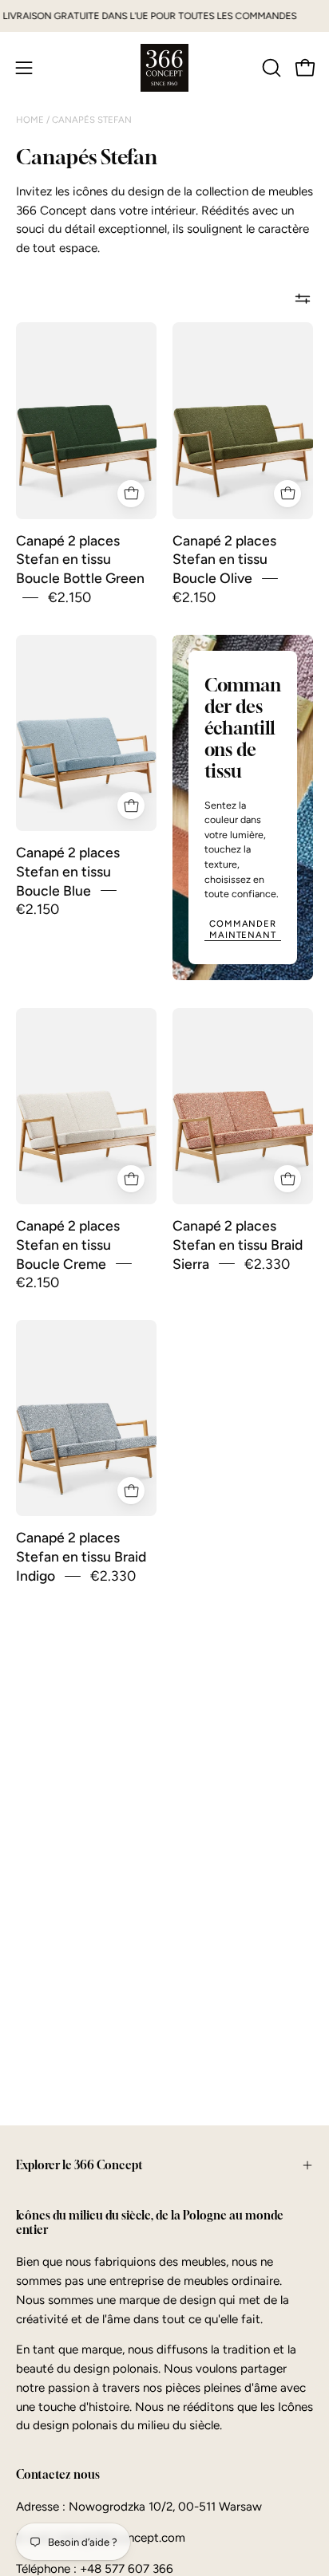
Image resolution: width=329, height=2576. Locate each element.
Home (31, 120)
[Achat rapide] (131, 494)
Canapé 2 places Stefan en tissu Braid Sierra (238, 1245)
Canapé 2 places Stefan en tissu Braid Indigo (81, 1557)
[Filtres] (303, 298)
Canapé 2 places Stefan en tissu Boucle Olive (224, 559)
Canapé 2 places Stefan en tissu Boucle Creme (68, 1245)
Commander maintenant (243, 929)
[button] (270, 68)
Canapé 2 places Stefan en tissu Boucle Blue (68, 871)
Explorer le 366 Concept (79, 2165)
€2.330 (267, 1264)
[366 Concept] (164, 68)
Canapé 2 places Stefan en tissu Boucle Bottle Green (80, 559)
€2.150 (69, 597)
